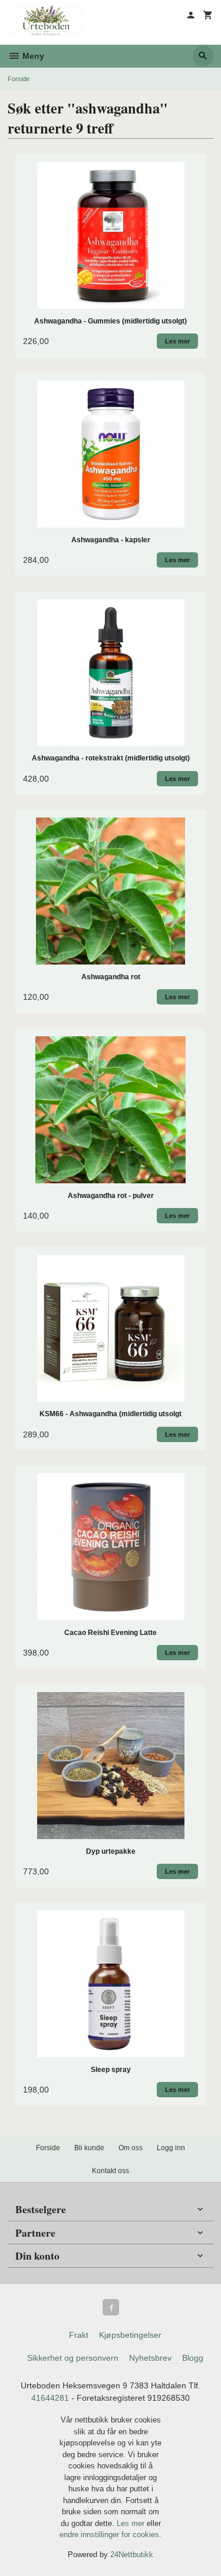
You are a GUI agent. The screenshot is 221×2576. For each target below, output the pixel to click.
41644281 (50, 2398)
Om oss (131, 2148)
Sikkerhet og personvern (73, 2358)
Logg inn (171, 2148)
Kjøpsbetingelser (130, 2335)
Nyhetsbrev (150, 2358)
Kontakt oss (111, 2171)
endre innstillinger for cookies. (111, 2535)
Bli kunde (89, 2148)
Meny (32, 56)
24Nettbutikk (132, 2555)
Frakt (79, 2335)
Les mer (132, 2523)
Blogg (193, 2358)
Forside (19, 79)
